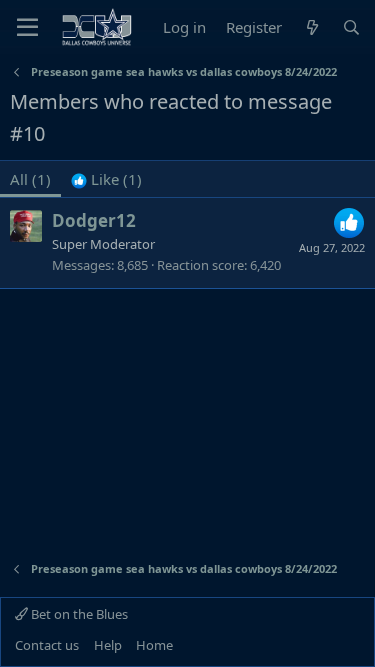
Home (154, 645)
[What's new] (311, 27)
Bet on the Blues (78, 614)
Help (108, 645)
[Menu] (27, 27)
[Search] (351, 27)
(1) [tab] (30, 179)
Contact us (47, 645)
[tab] (106, 179)
